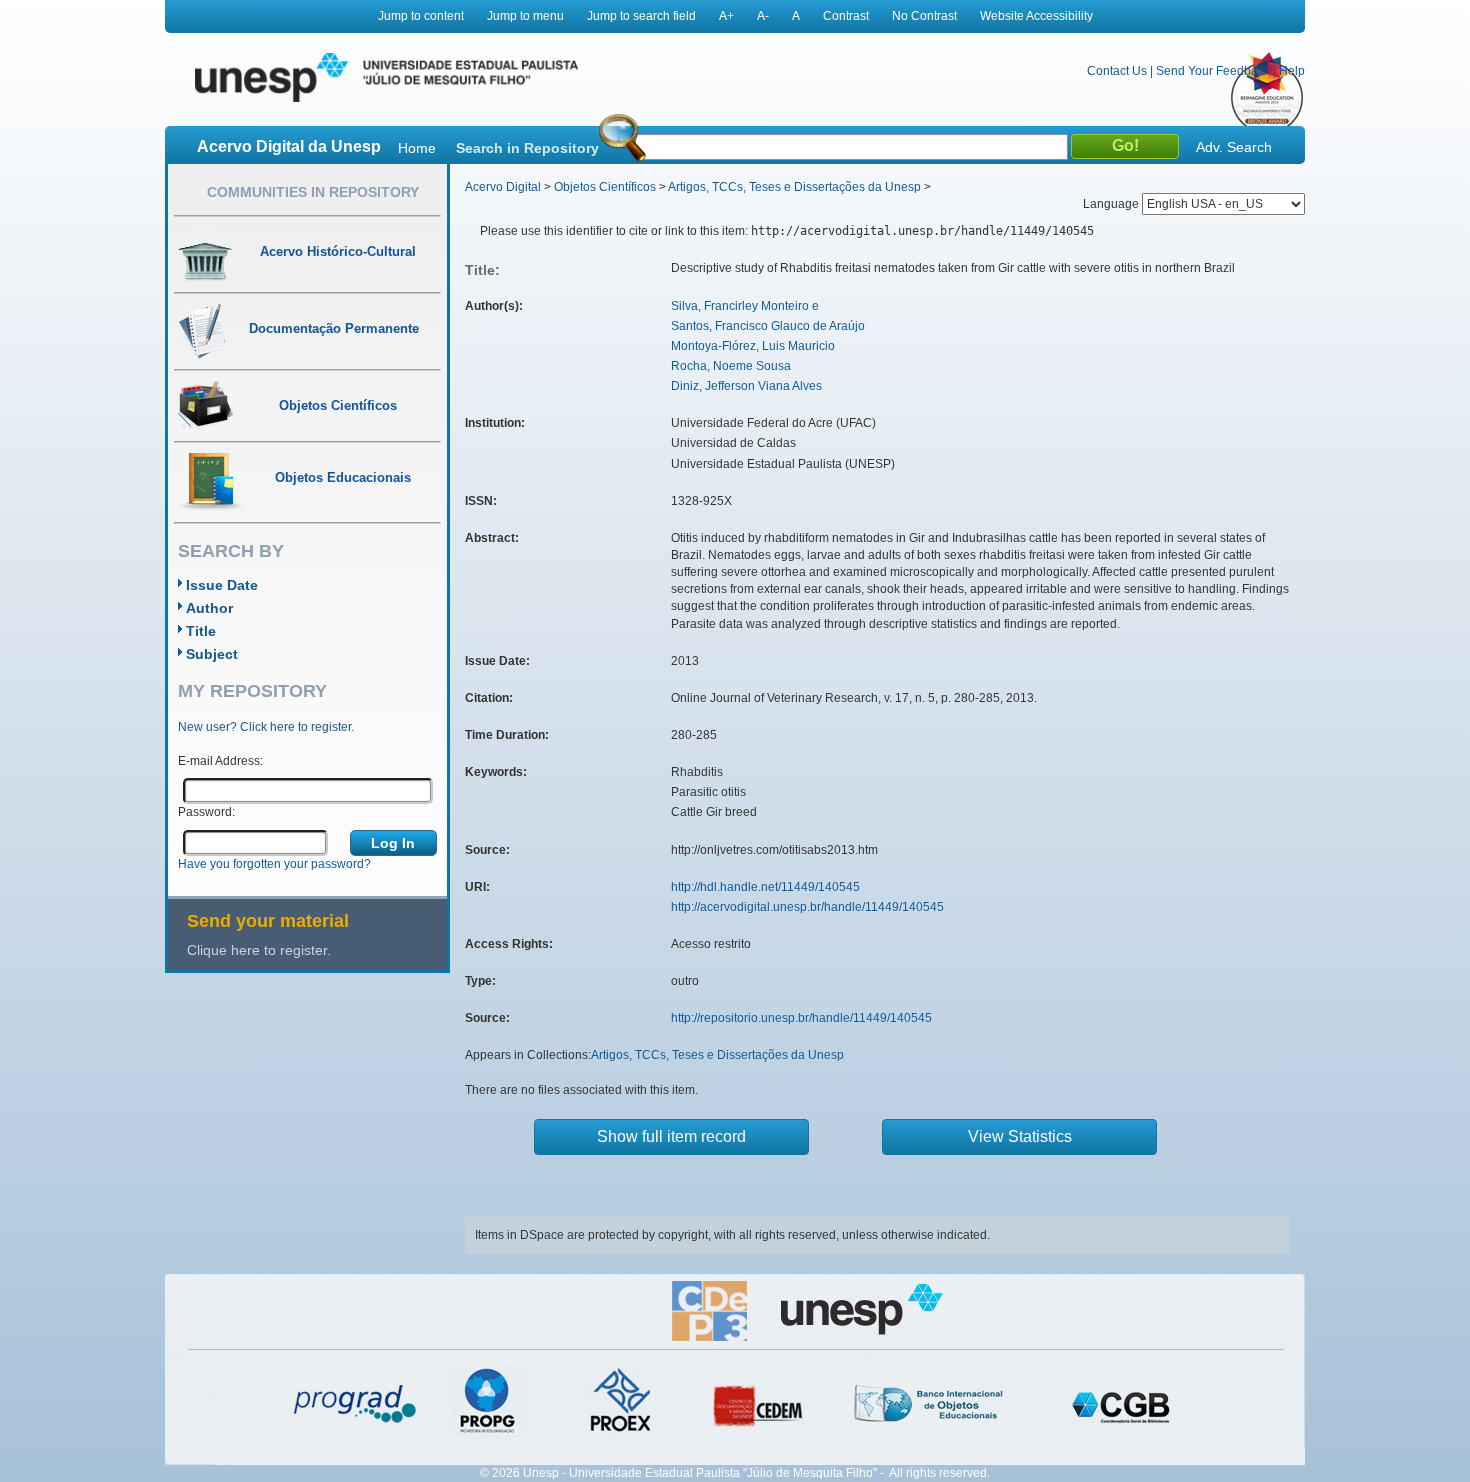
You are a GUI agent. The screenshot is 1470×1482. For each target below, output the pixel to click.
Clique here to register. (259, 950)
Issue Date (222, 585)
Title (201, 631)
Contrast (846, 16)
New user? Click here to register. (266, 727)
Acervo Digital (503, 187)
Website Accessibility (1036, 16)
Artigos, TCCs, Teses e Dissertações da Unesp (794, 187)
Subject (212, 654)
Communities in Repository (313, 192)
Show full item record (671, 1136)
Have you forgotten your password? (274, 864)
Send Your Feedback (1213, 71)
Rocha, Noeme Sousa (731, 366)
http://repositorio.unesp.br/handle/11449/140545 (801, 1018)
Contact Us (1117, 71)
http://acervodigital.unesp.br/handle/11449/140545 (807, 907)
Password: (206, 812)
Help (1292, 71)
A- (763, 16)
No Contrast (924, 16)
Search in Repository (527, 148)
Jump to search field (641, 16)
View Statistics (1020, 1136)
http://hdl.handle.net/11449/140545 (765, 887)
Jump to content (421, 16)
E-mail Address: (220, 761)
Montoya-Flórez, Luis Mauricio (753, 346)
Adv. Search (1234, 147)
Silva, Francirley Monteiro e (745, 306)
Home (417, 148)
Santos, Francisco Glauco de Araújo (768, 326)
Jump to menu (525, 16)
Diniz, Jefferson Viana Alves (746, 386)
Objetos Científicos (605, 187)
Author (209, 608)
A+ (726, 16)
